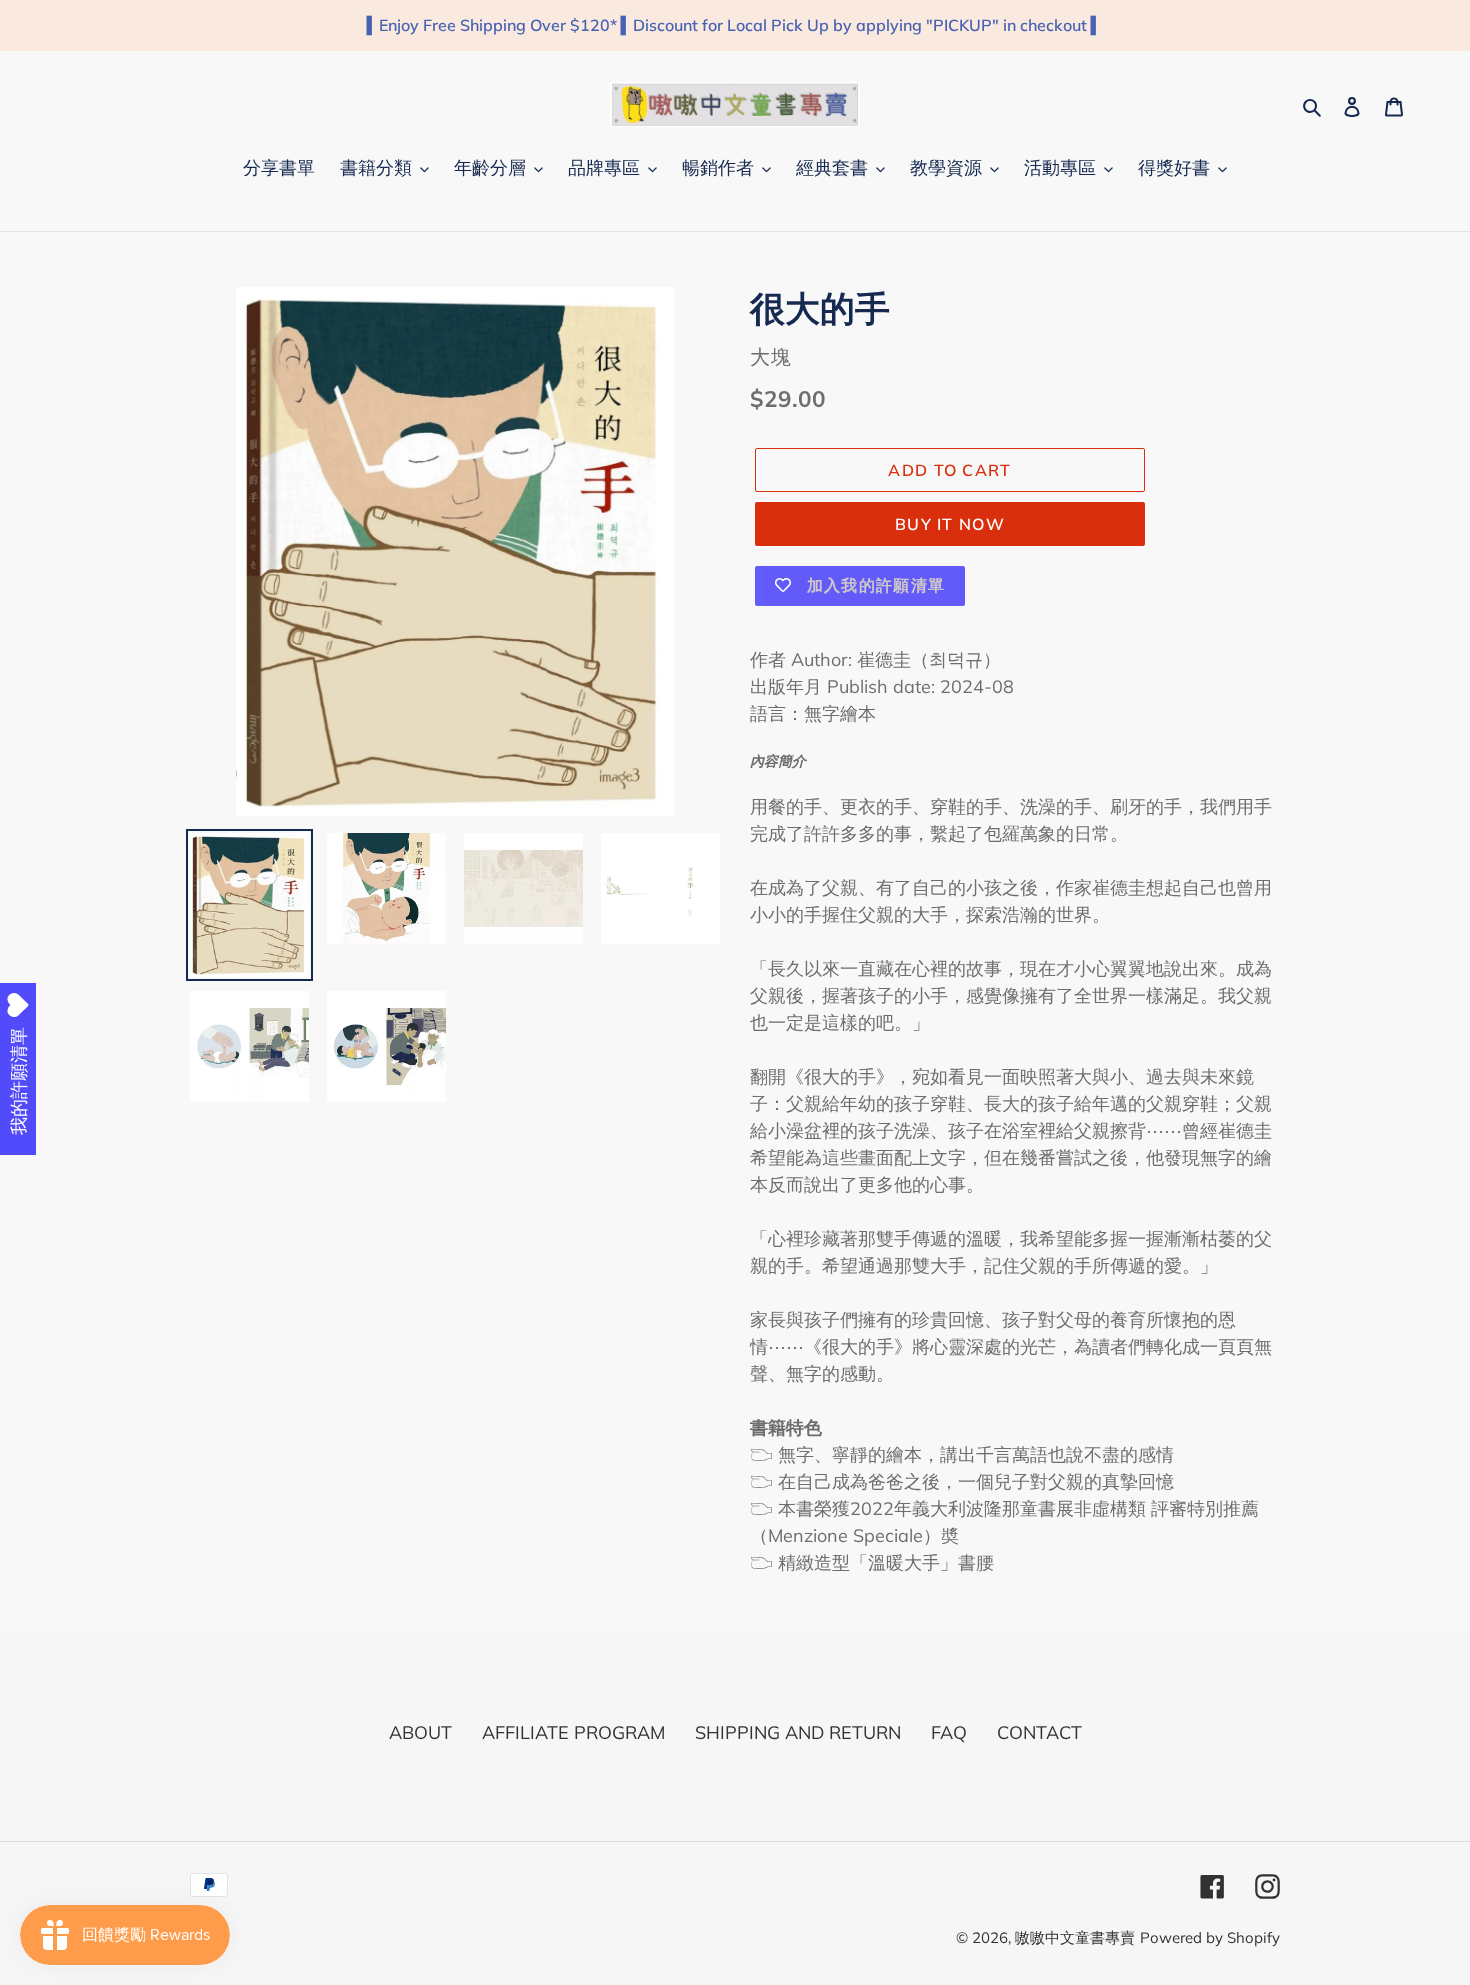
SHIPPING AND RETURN (798, 1732)
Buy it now (950, 524)
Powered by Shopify (1210, 1937)
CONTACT (1039, 1732)
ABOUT (420, 1732)
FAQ (949, 1732)
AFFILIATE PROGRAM (573, 1732)
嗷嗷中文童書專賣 (1075, 1937)
